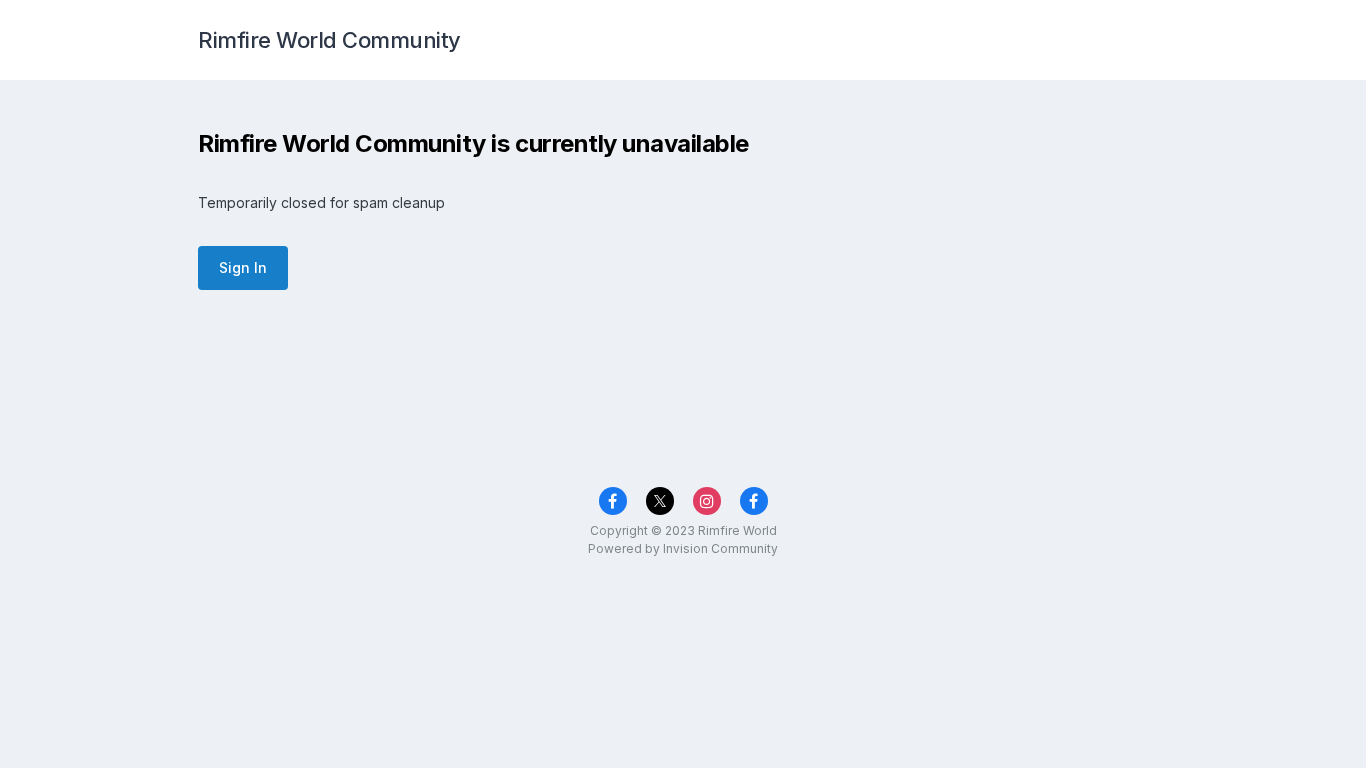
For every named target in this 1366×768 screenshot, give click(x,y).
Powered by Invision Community (683, 548)
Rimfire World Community (329, 40)
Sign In (243, 267)
